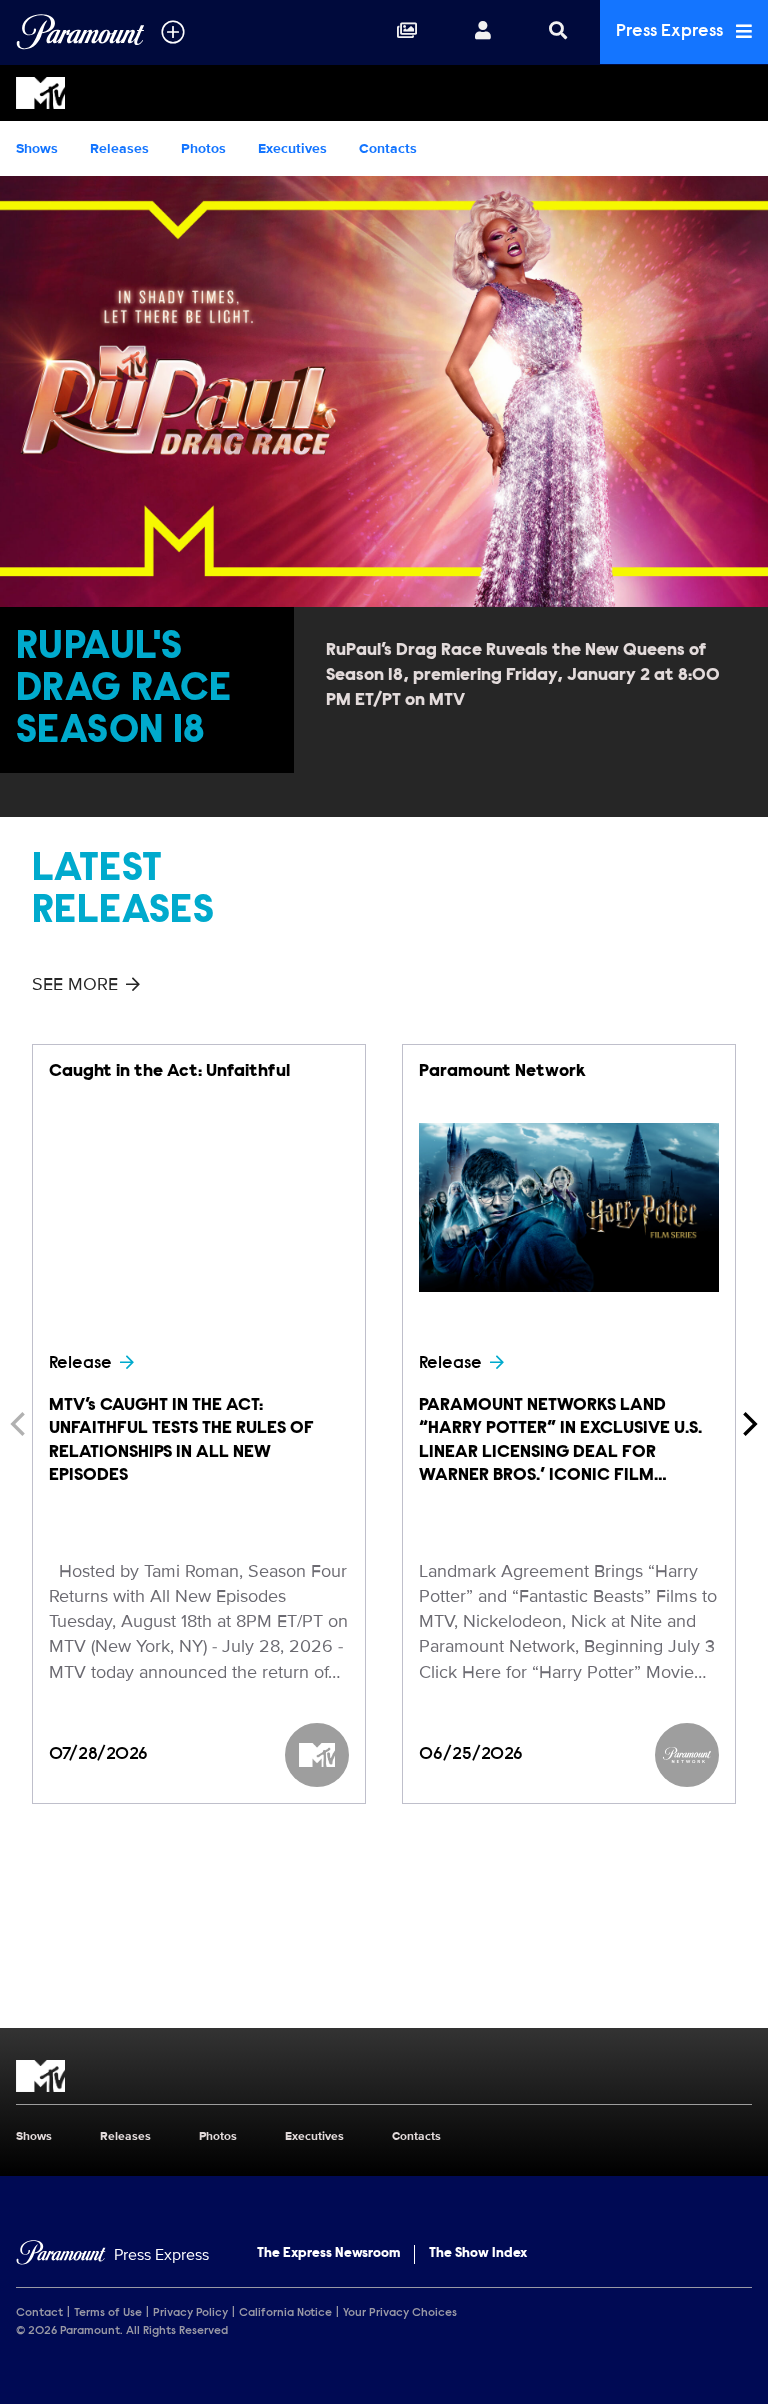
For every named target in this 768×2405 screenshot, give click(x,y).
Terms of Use (108, 2313)
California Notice (285, 2313)
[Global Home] (80, 32)
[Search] (558, 32)
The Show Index (478, 2254)
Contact (39, 2313)
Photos (203, 148)
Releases (119, 148)
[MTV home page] (384, 2076)
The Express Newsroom (328, 2254)
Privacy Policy (190, 2313)
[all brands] (173, 32)
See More (75, 984)
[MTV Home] (384, 93)
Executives (292, 148)
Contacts (388, 148)
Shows (37, 148)
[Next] (748, 1424)
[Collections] (407, 32)
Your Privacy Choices (400, 2313)
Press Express (671, 32)
